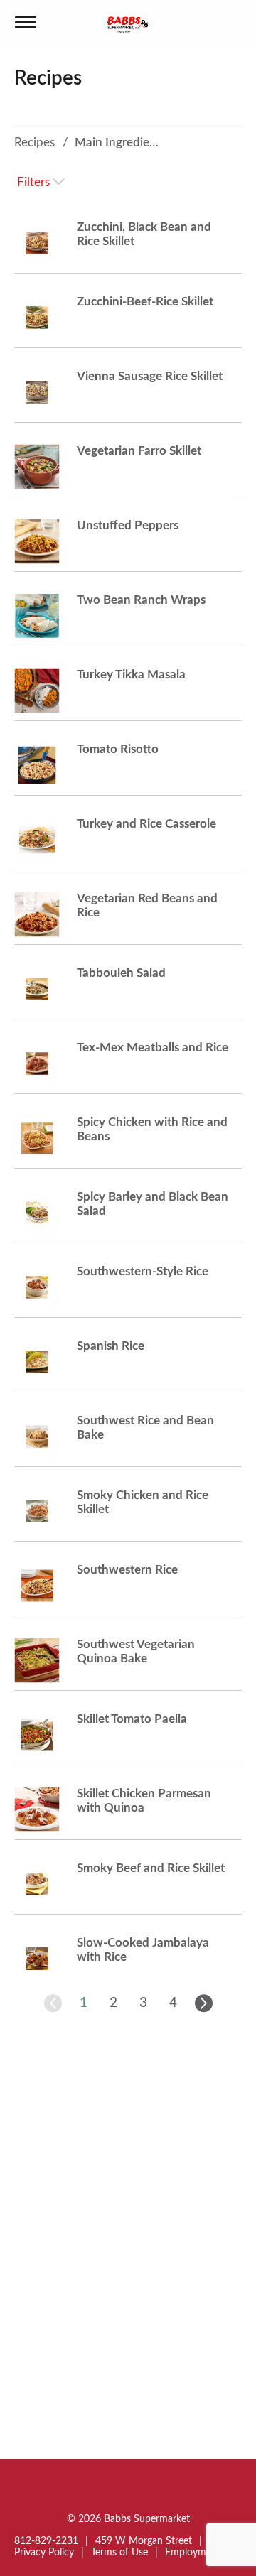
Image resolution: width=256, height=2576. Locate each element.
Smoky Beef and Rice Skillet (151, 1868)
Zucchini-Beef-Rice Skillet (145, 302)
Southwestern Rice (127, 1570)
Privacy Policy (44, 2553)
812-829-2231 (46, 2541)
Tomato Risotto (118, 749)
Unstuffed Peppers (128, 525)
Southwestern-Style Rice (143, 1271)
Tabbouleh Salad (121, 973)
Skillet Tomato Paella (132, 1719)
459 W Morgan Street (144, 2541)
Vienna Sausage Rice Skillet (150, 376)
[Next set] (203, 2003)
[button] (83, 2003)
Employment (193, 2553)
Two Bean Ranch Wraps (141, 600)
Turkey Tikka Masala (131, 675)
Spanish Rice (111, 1346)
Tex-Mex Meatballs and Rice (153, 1048)
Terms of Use (119, 2553)
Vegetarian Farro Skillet (139, 451)
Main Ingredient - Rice (134, 142)
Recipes (34, 142)
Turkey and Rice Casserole (146, 824)
